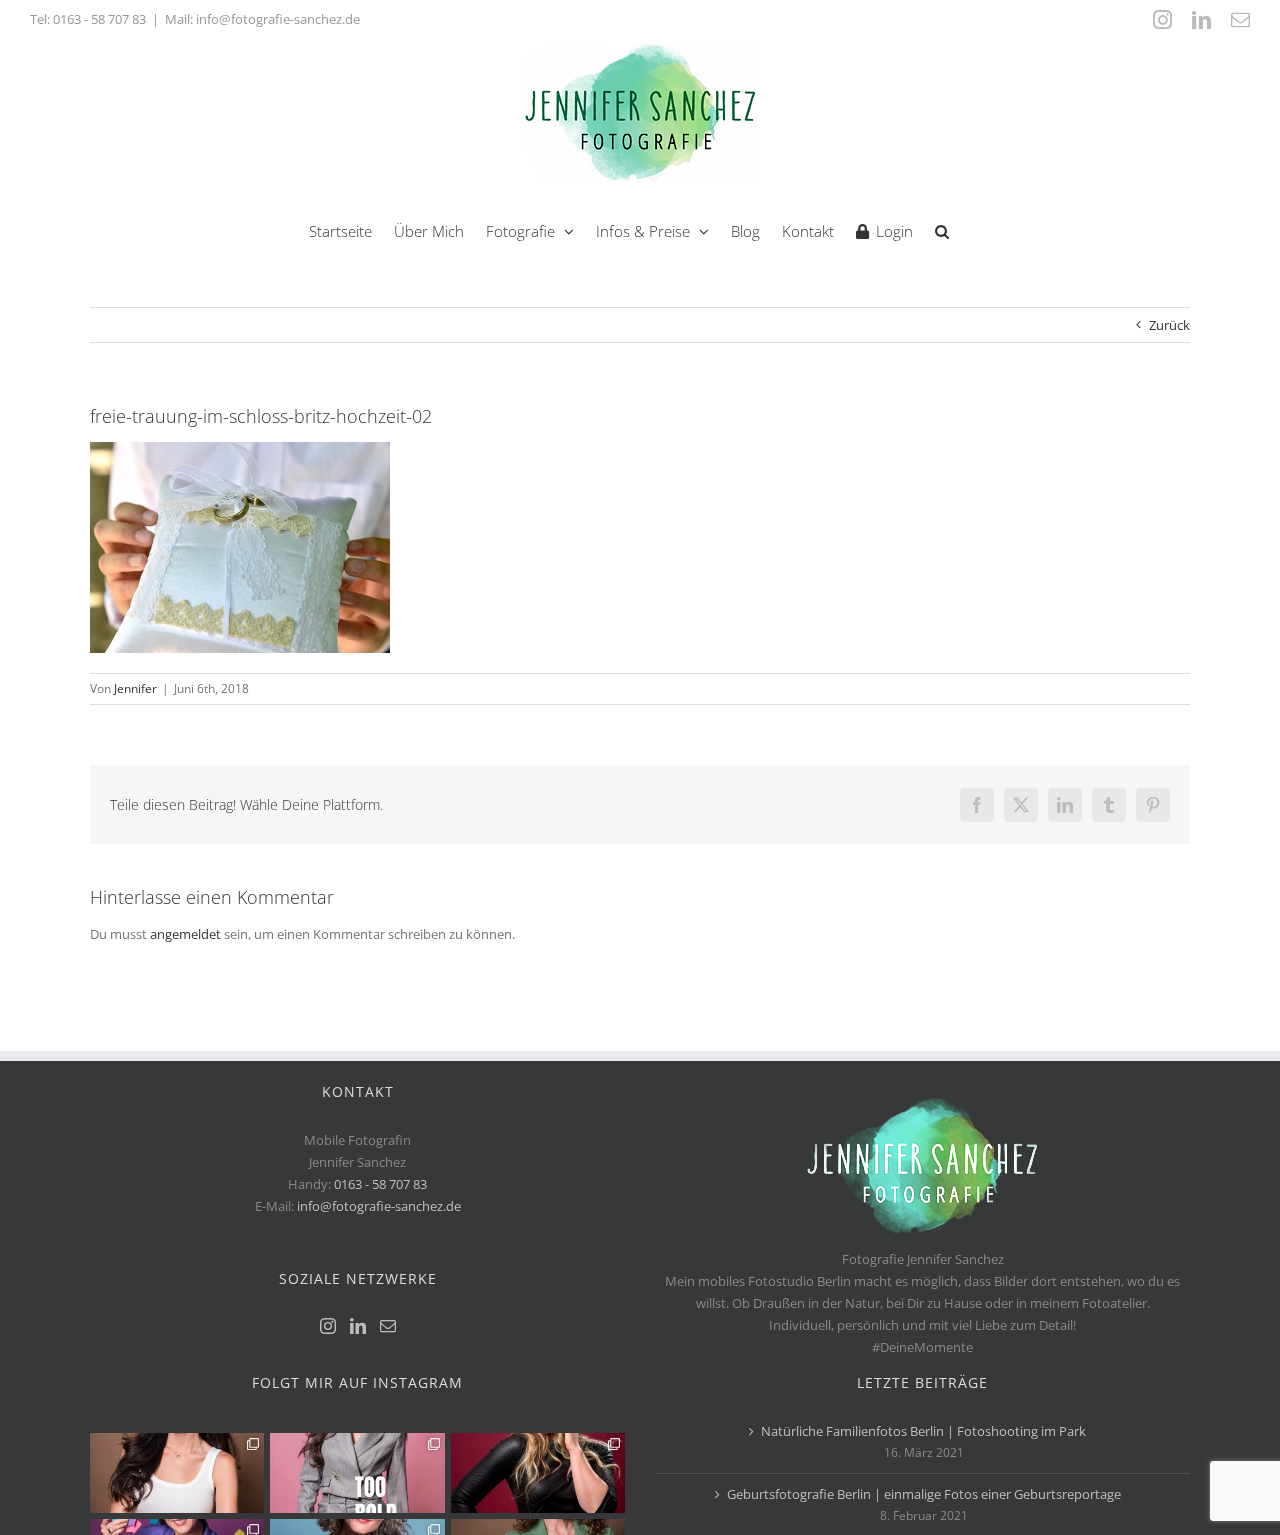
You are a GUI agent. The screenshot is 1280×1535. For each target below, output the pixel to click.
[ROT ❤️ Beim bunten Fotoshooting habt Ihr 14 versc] (538, 1473)
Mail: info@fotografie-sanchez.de (262, 19)
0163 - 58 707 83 (99, 19)
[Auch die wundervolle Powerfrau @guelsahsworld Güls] (357, 1473)
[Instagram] (328, 1326)
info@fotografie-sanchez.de (379, 1206)
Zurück (1169, 325)
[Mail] (388, 1326)
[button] (942, 229)
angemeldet (185, 934)
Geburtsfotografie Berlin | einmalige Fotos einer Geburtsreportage (924, 1494)
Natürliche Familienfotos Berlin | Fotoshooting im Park (923, 1431)
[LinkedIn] (358, 1326)
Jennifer (135, 688)
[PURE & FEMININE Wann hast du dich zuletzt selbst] (177, 1473)
